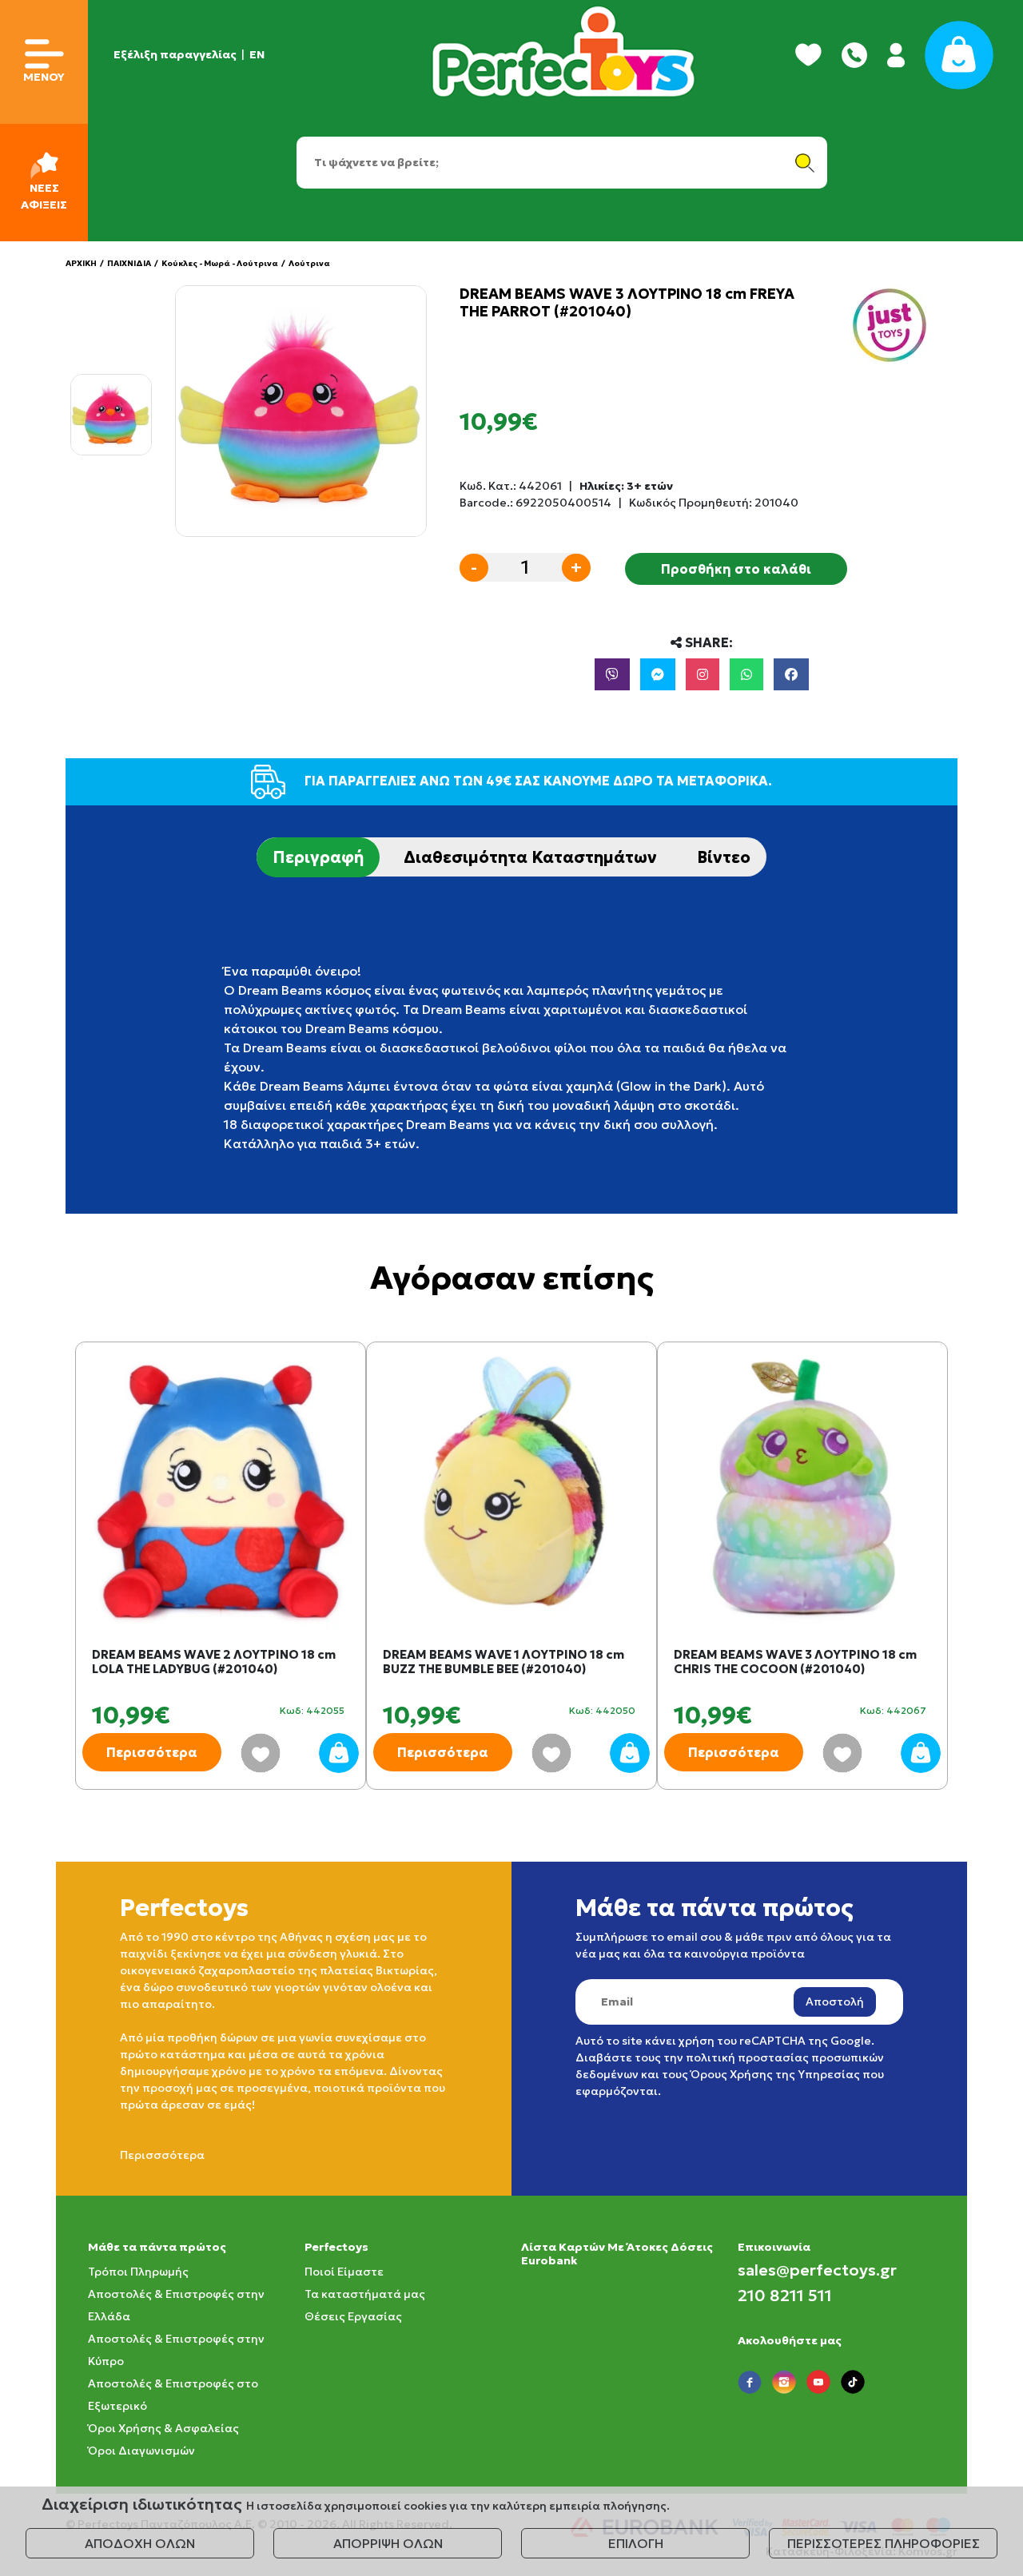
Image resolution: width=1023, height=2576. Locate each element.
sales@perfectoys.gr (817, 2270)
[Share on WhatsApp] (746, 674)
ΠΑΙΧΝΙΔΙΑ (129, 263)
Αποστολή (835, 2002)
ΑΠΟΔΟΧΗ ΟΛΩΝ (140, 2543)
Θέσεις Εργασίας (353, 2316)
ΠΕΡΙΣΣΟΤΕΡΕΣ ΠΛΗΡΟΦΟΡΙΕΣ (884, 2543)
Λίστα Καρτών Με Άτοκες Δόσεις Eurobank (617, 2254)
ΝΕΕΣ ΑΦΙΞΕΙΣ (44, 196)
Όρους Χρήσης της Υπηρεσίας (775, 2074)
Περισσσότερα (162, 2155)
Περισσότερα (152, 1752)
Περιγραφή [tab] (318, 857)
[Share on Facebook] (791, 674)
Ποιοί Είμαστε (344, 2272)
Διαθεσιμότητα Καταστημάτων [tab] (530, 857)
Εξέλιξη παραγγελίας (175, 54)
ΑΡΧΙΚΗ (81, 263)
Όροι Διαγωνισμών (141, 2451)
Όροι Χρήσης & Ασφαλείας (163, 2428)
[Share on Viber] (612, 674)
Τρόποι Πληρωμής (138, 2272)
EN (257, 54)
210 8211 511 (785, 2296)
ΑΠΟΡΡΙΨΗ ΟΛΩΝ (388, 2543)
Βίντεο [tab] (724, 857)
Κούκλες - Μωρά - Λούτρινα (220, 263)
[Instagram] (703, 674)
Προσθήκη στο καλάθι (736, 569)
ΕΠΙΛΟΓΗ (636, 2543)
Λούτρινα (309, 263)
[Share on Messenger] (658, 674)
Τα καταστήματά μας (365, 2294)
